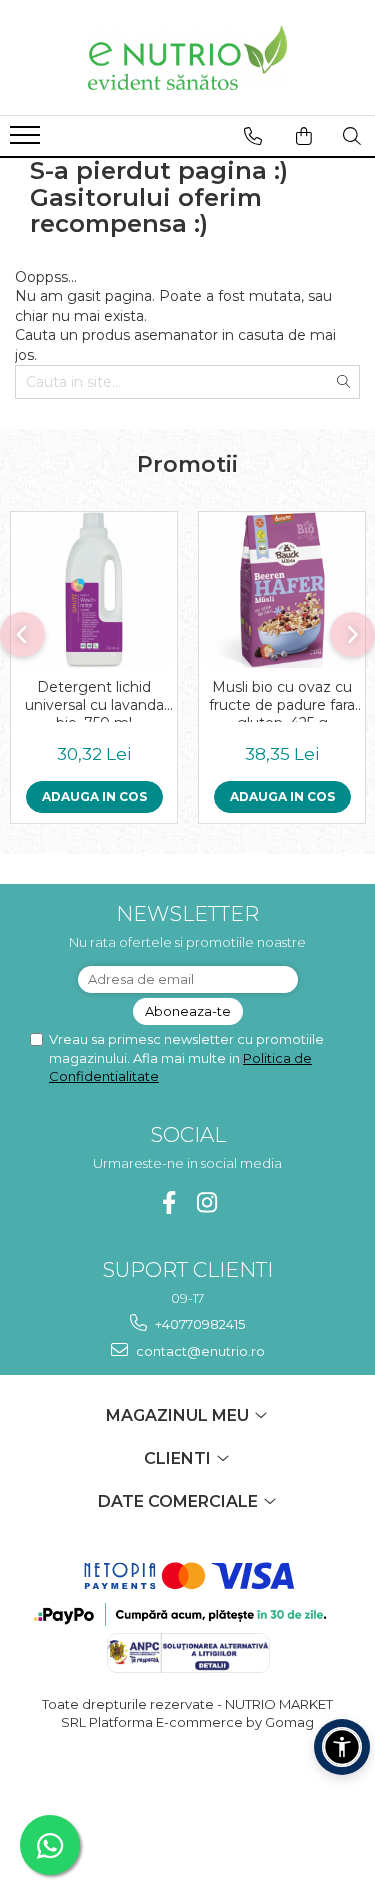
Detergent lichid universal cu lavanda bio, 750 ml (94, 700)
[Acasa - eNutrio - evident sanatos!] (188, 57)
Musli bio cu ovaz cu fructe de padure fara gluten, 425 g (282, 700)
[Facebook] (168, 1202)
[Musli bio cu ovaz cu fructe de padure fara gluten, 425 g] (282, 590)
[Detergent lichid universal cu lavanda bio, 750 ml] (94, 590)
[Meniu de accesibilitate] (342, 1747)
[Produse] (27, 141)
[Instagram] (206, 1202)
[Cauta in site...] (352, 136)
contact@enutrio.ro (199, 1351)
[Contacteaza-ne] (253, 136)
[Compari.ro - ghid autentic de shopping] (187, 1799)
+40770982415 (198, 1324)
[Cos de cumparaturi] (304, 136)
